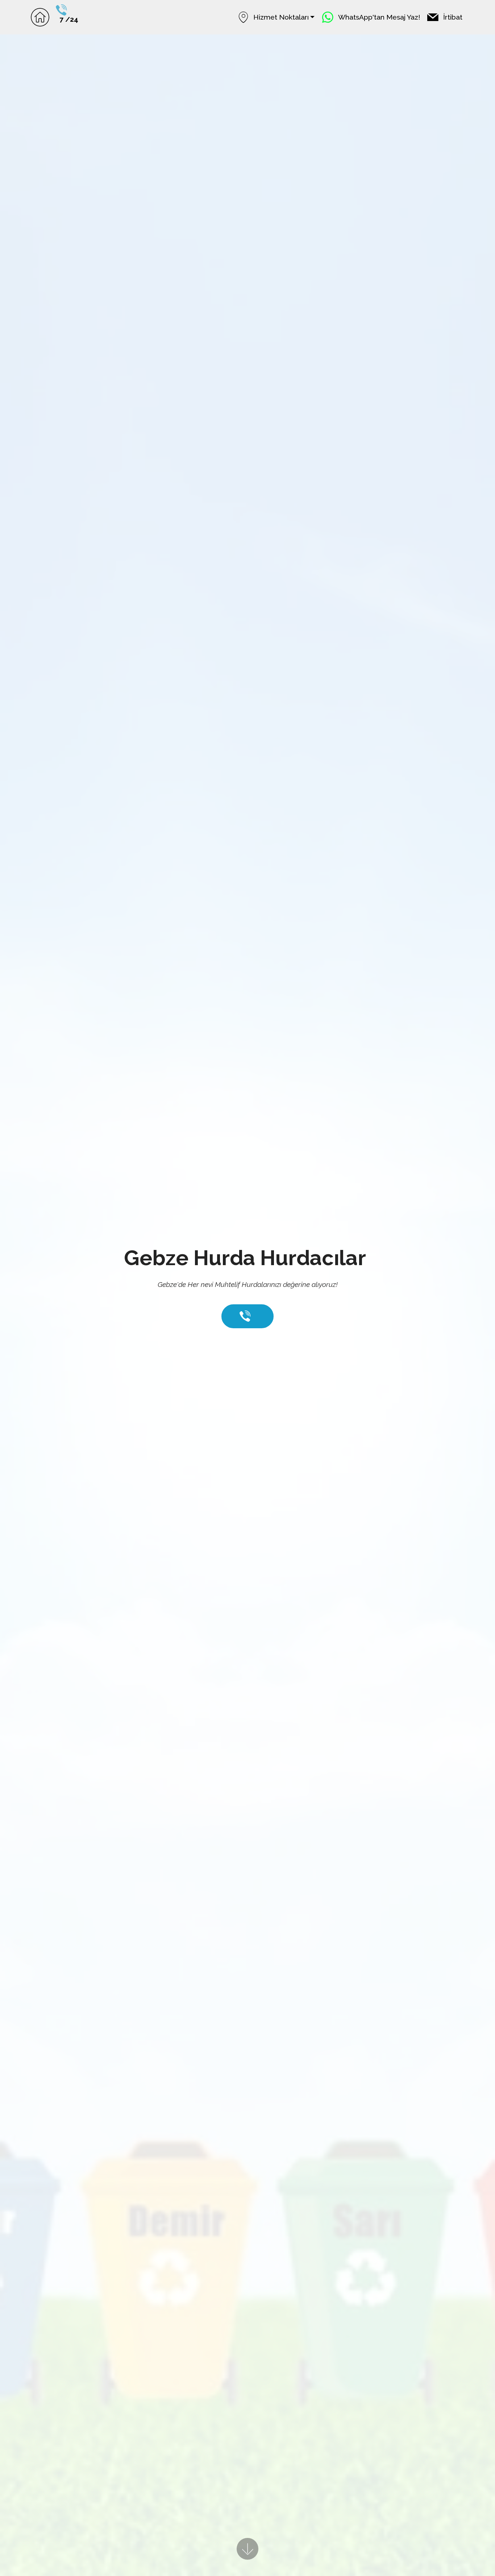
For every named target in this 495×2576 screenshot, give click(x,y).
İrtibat (453, 17)
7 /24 (69, 19)
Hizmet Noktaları (281, 17)
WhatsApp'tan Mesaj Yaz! (379, 17)
